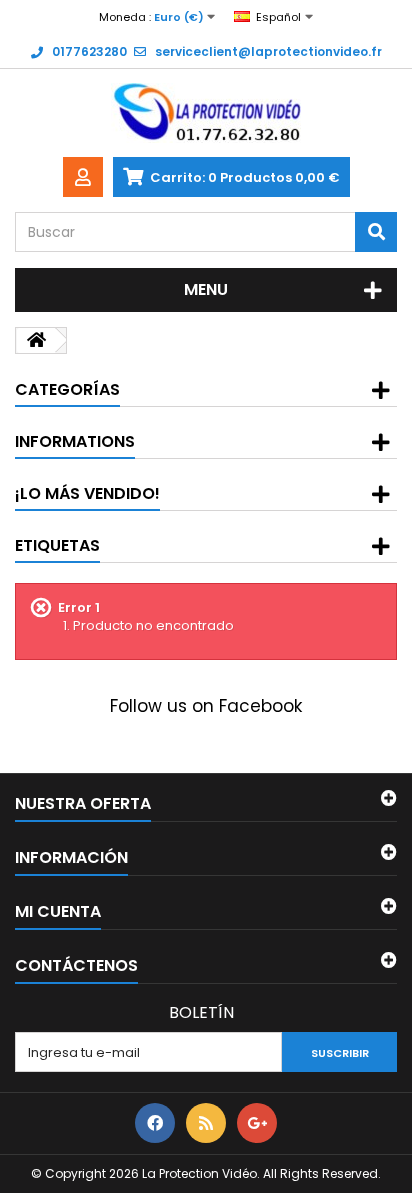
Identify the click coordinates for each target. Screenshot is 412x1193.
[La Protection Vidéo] (206, 113)
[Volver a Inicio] (36, 340)
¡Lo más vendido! (87, 493)
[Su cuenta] (83, 177)
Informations (75, 441)
